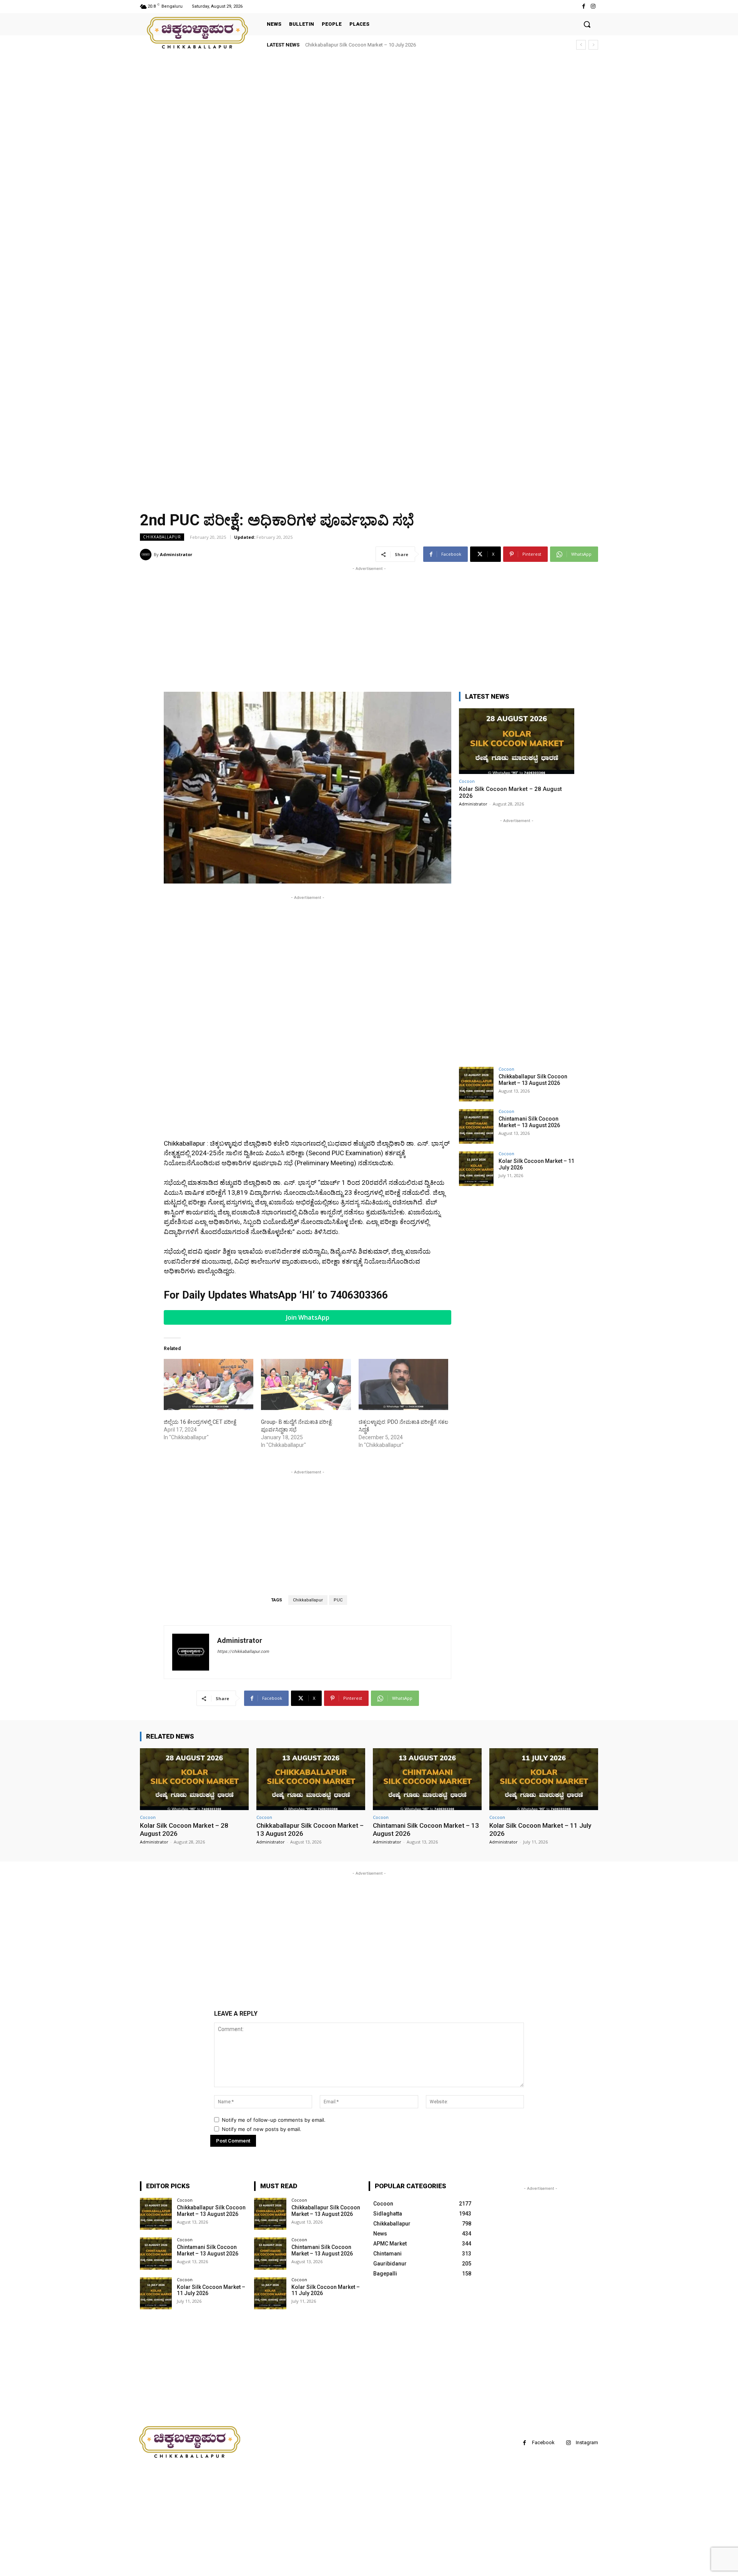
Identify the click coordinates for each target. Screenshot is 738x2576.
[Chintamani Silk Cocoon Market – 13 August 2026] (476, 1126)
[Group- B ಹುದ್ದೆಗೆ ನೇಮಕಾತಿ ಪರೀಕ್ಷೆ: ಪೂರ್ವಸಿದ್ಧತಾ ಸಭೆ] (306, 1384)
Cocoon (467, 781)
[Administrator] (147, 555)
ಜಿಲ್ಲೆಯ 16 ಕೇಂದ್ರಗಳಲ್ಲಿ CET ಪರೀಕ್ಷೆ (200, 1422)
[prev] (581, 45)
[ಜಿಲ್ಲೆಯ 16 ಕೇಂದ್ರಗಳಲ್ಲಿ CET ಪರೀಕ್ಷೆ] (209, 1384)
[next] (593, 45)
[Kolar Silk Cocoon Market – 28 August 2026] (517, 741)
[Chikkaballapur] (198, 33)
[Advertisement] (231, 111)
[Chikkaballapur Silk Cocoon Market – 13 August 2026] (476, 1084)
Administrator (176, 554)
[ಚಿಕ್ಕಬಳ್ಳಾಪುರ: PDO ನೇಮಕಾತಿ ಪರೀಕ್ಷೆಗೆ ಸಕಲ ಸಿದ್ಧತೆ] (403, 1384)
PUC (338, 1600)
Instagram (587, 2442)
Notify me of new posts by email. (262, 2129)
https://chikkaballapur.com (243, 1652)
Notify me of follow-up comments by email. (274, 2120)
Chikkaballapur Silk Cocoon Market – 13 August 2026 (533, 1080)
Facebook (543, 2442)
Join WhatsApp (308, 1317)
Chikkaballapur (162, 537)
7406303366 (359, 1295)
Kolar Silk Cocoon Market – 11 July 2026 (211, 2290)
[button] (587, 24)
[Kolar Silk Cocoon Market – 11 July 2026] (476, 1169)
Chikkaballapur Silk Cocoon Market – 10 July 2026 (361, 45)
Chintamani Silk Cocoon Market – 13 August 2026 (529, 1122)
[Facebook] (584, 6)
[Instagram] (593, 6)
